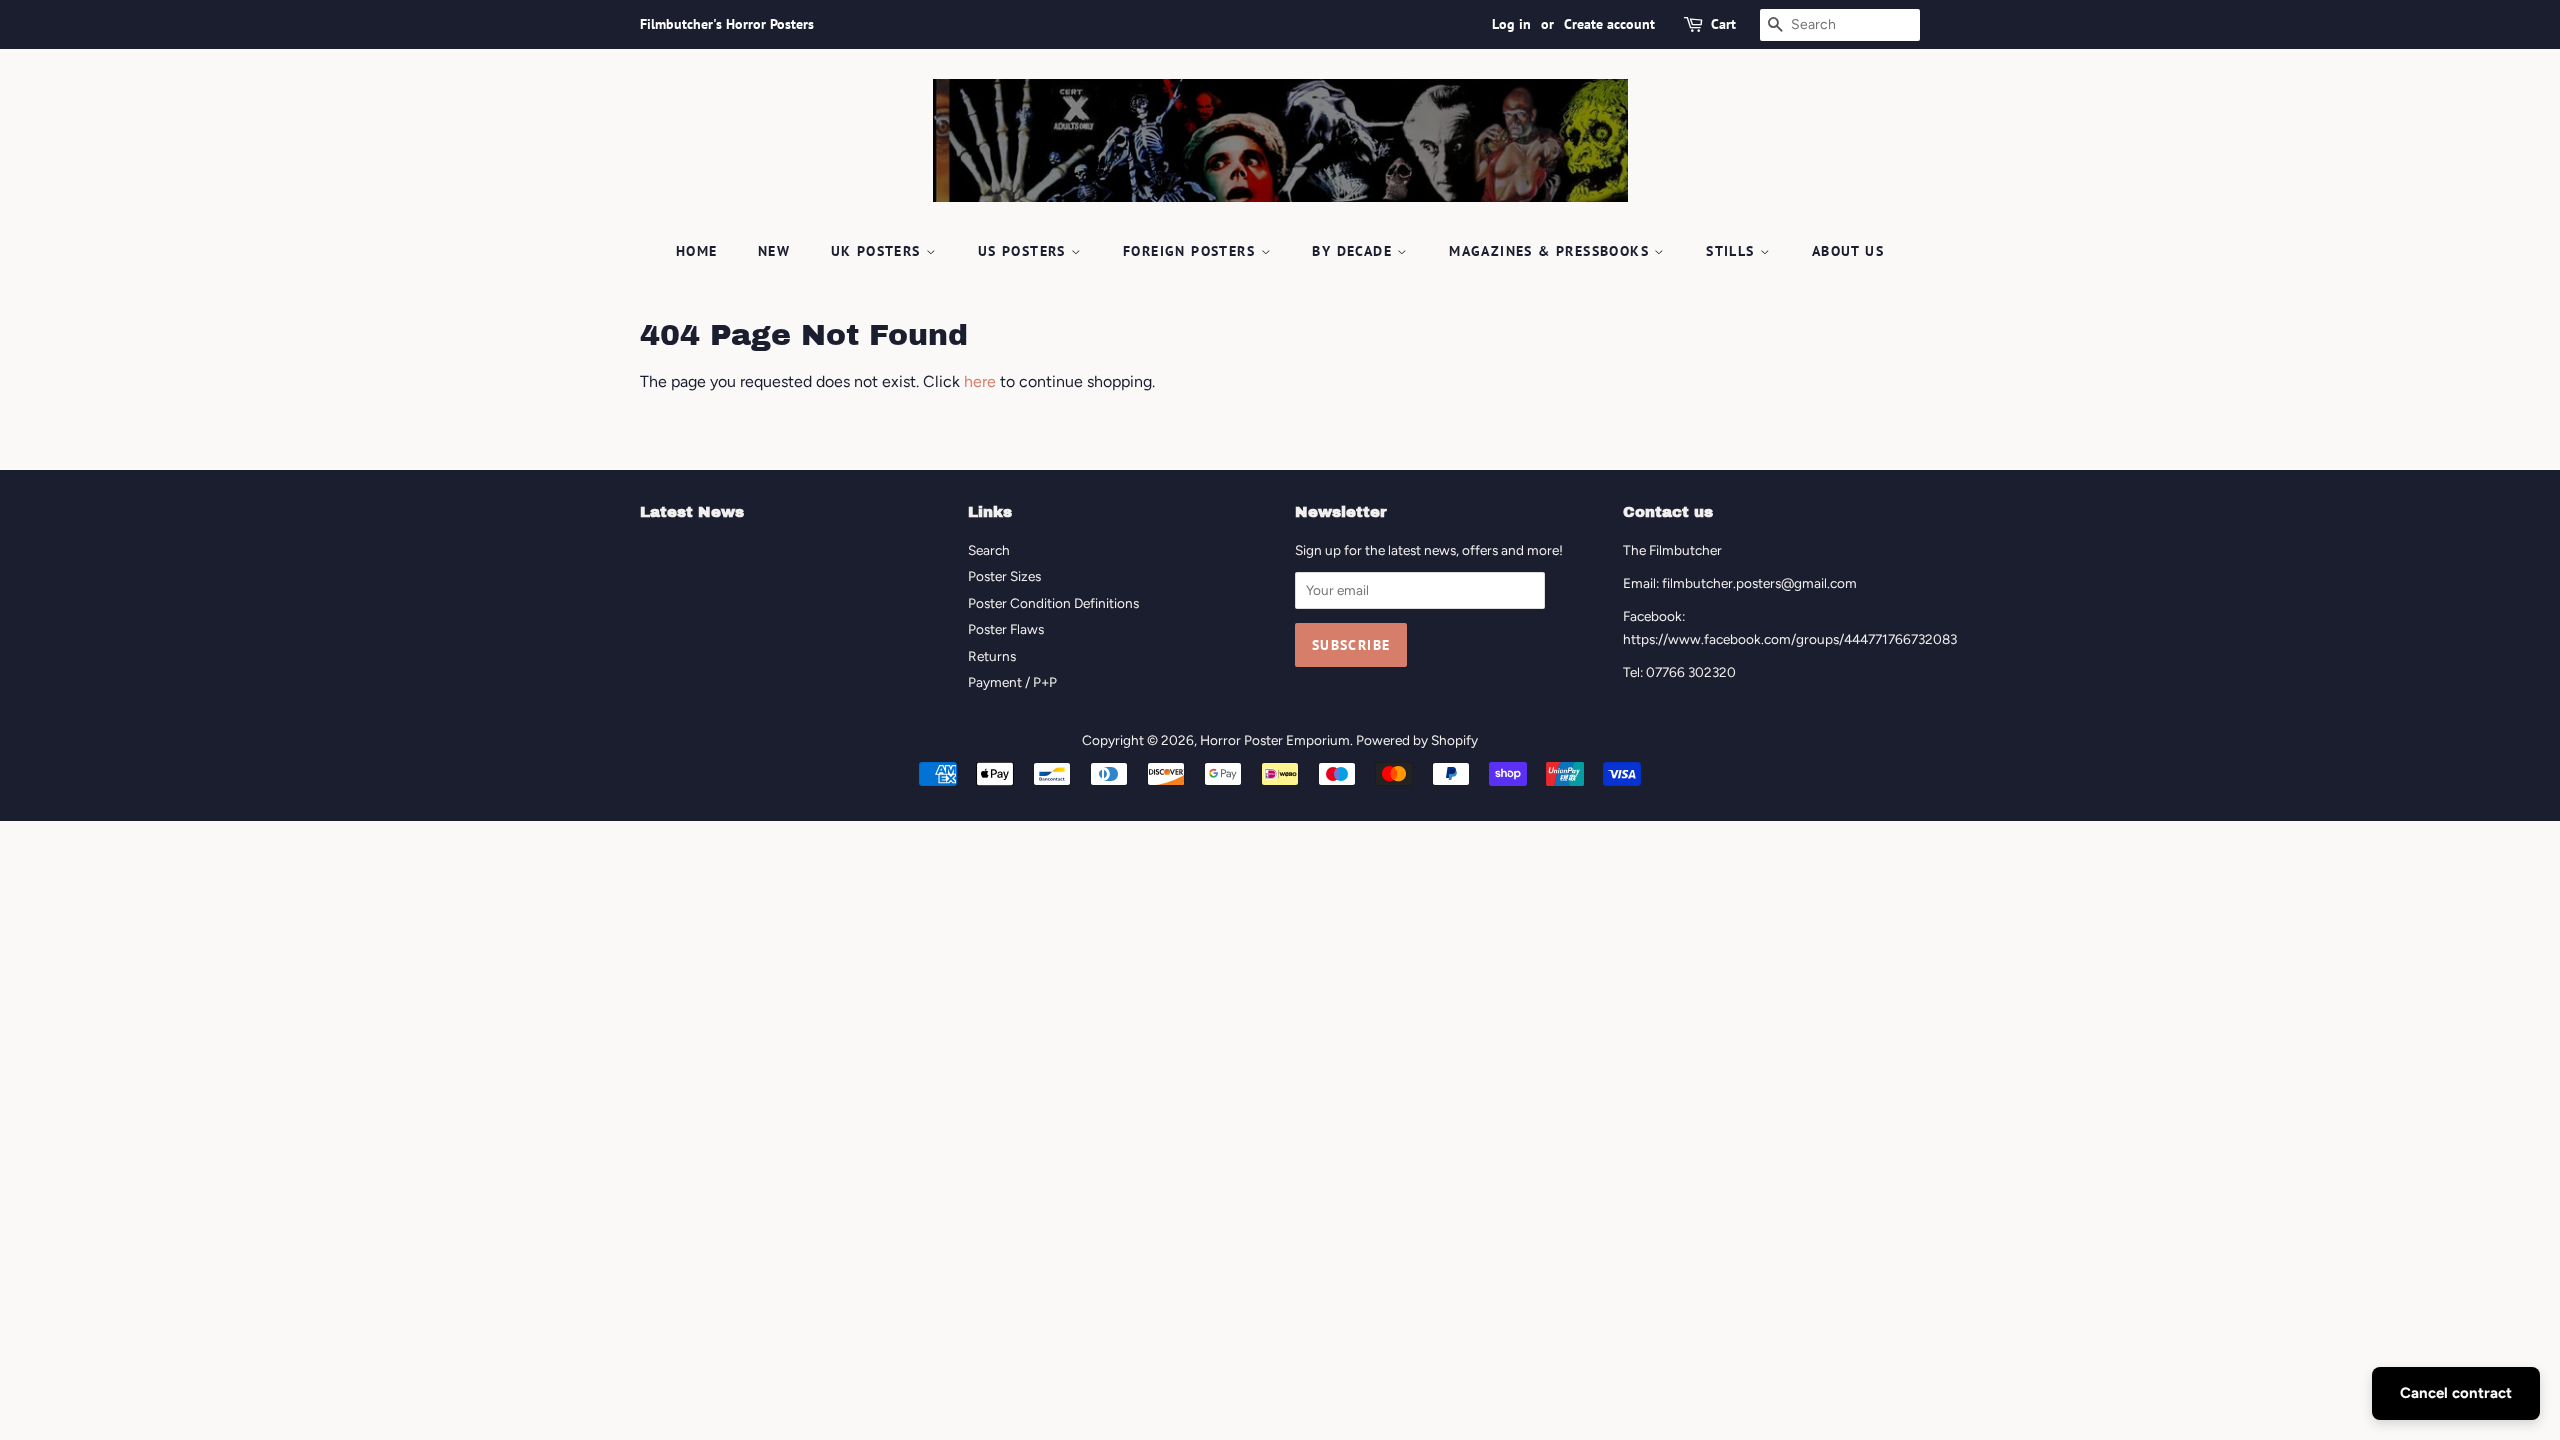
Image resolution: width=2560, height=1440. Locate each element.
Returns (992, 656)
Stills (1733, 251)
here (980, 381)
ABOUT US (1848, 251)
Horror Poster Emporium (1275, 740)
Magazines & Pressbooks (1551, 251)
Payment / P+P (1012, 682)
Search (989, 550)
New (774, 251)
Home (697, 251)
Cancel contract (2456, 1393)
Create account (1609, 24)
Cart (1723, 24)
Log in (1511, 24)
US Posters (1024, 251)
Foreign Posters (1191, 251)
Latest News (692, 512)
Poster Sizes (1004, 576)
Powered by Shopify (1417, 740)
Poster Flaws (1006, 629)
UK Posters (878, 251)
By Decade (1354, 251)
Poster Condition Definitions (1053, 603)
